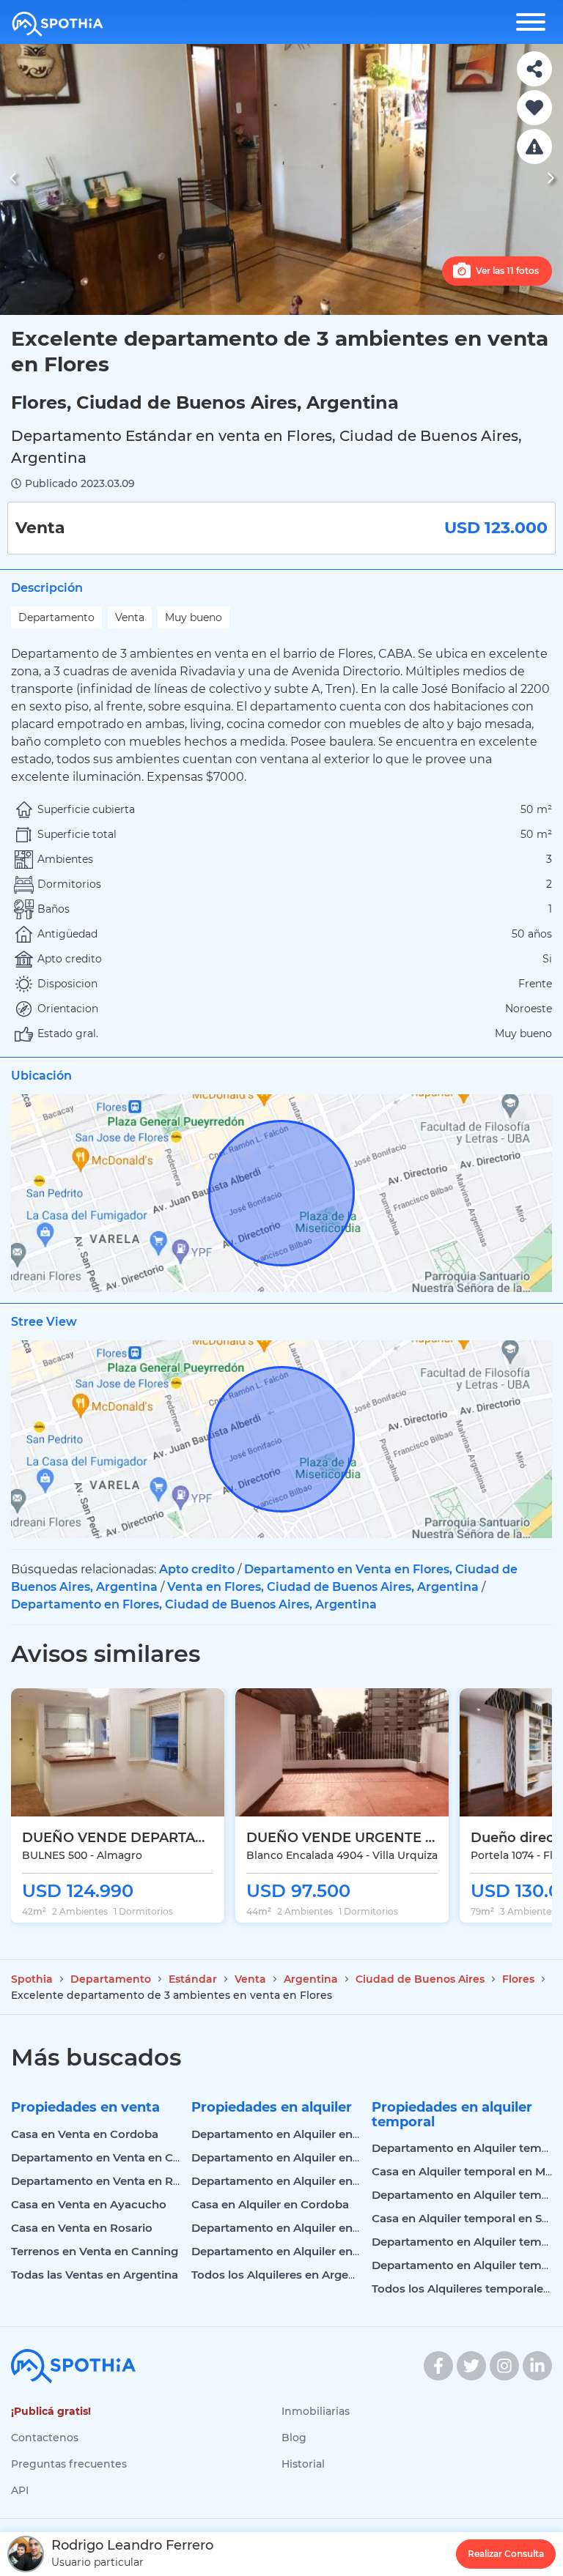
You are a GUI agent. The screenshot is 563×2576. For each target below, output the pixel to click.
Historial (303, 2464)
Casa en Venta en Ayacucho (89, 2204)
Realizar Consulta (506, 2554)
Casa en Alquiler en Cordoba (270, 2204)
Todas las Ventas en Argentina (95, 2275)
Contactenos (45, 2438)
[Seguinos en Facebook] (438, 2366)
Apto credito (197, 1569)
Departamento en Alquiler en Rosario (295, 2181)
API (20, 2490)
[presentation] (13, 180)
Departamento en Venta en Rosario (109, 2181)
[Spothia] (58, 24)
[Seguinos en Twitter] (471, 2366)
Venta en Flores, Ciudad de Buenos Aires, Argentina (323, 1587)
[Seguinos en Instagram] (504, 2366)
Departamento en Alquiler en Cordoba (298, 2134)
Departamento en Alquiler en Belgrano (299, 2251)
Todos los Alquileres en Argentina (284, 2275)
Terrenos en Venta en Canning (95, 2251)
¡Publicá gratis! (51, 2411)
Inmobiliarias (316, 2411)
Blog (294, 2438)
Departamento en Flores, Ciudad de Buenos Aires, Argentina (194, 1604)
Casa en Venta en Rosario (82, 2228)
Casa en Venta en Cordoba (85, 2134)
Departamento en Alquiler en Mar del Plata (310, 2228)
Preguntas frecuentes (69, 2464)
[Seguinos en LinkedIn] (537, 2366)
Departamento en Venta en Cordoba (112, 2157)
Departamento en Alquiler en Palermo (297, 2157)
